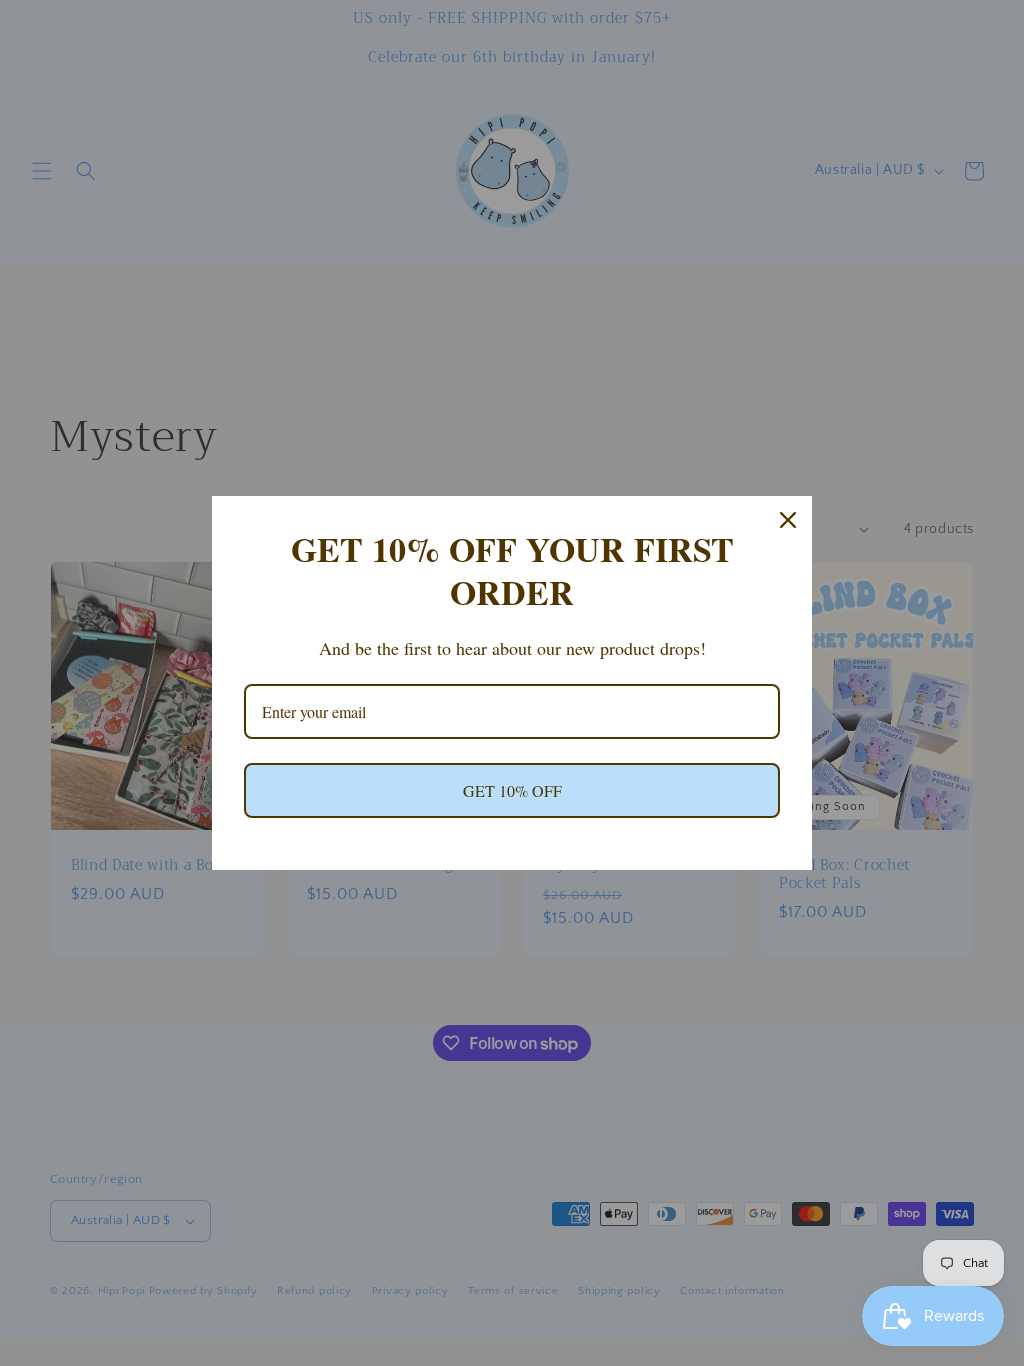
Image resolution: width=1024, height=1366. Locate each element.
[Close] (788, 520)
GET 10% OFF (512, 790)
